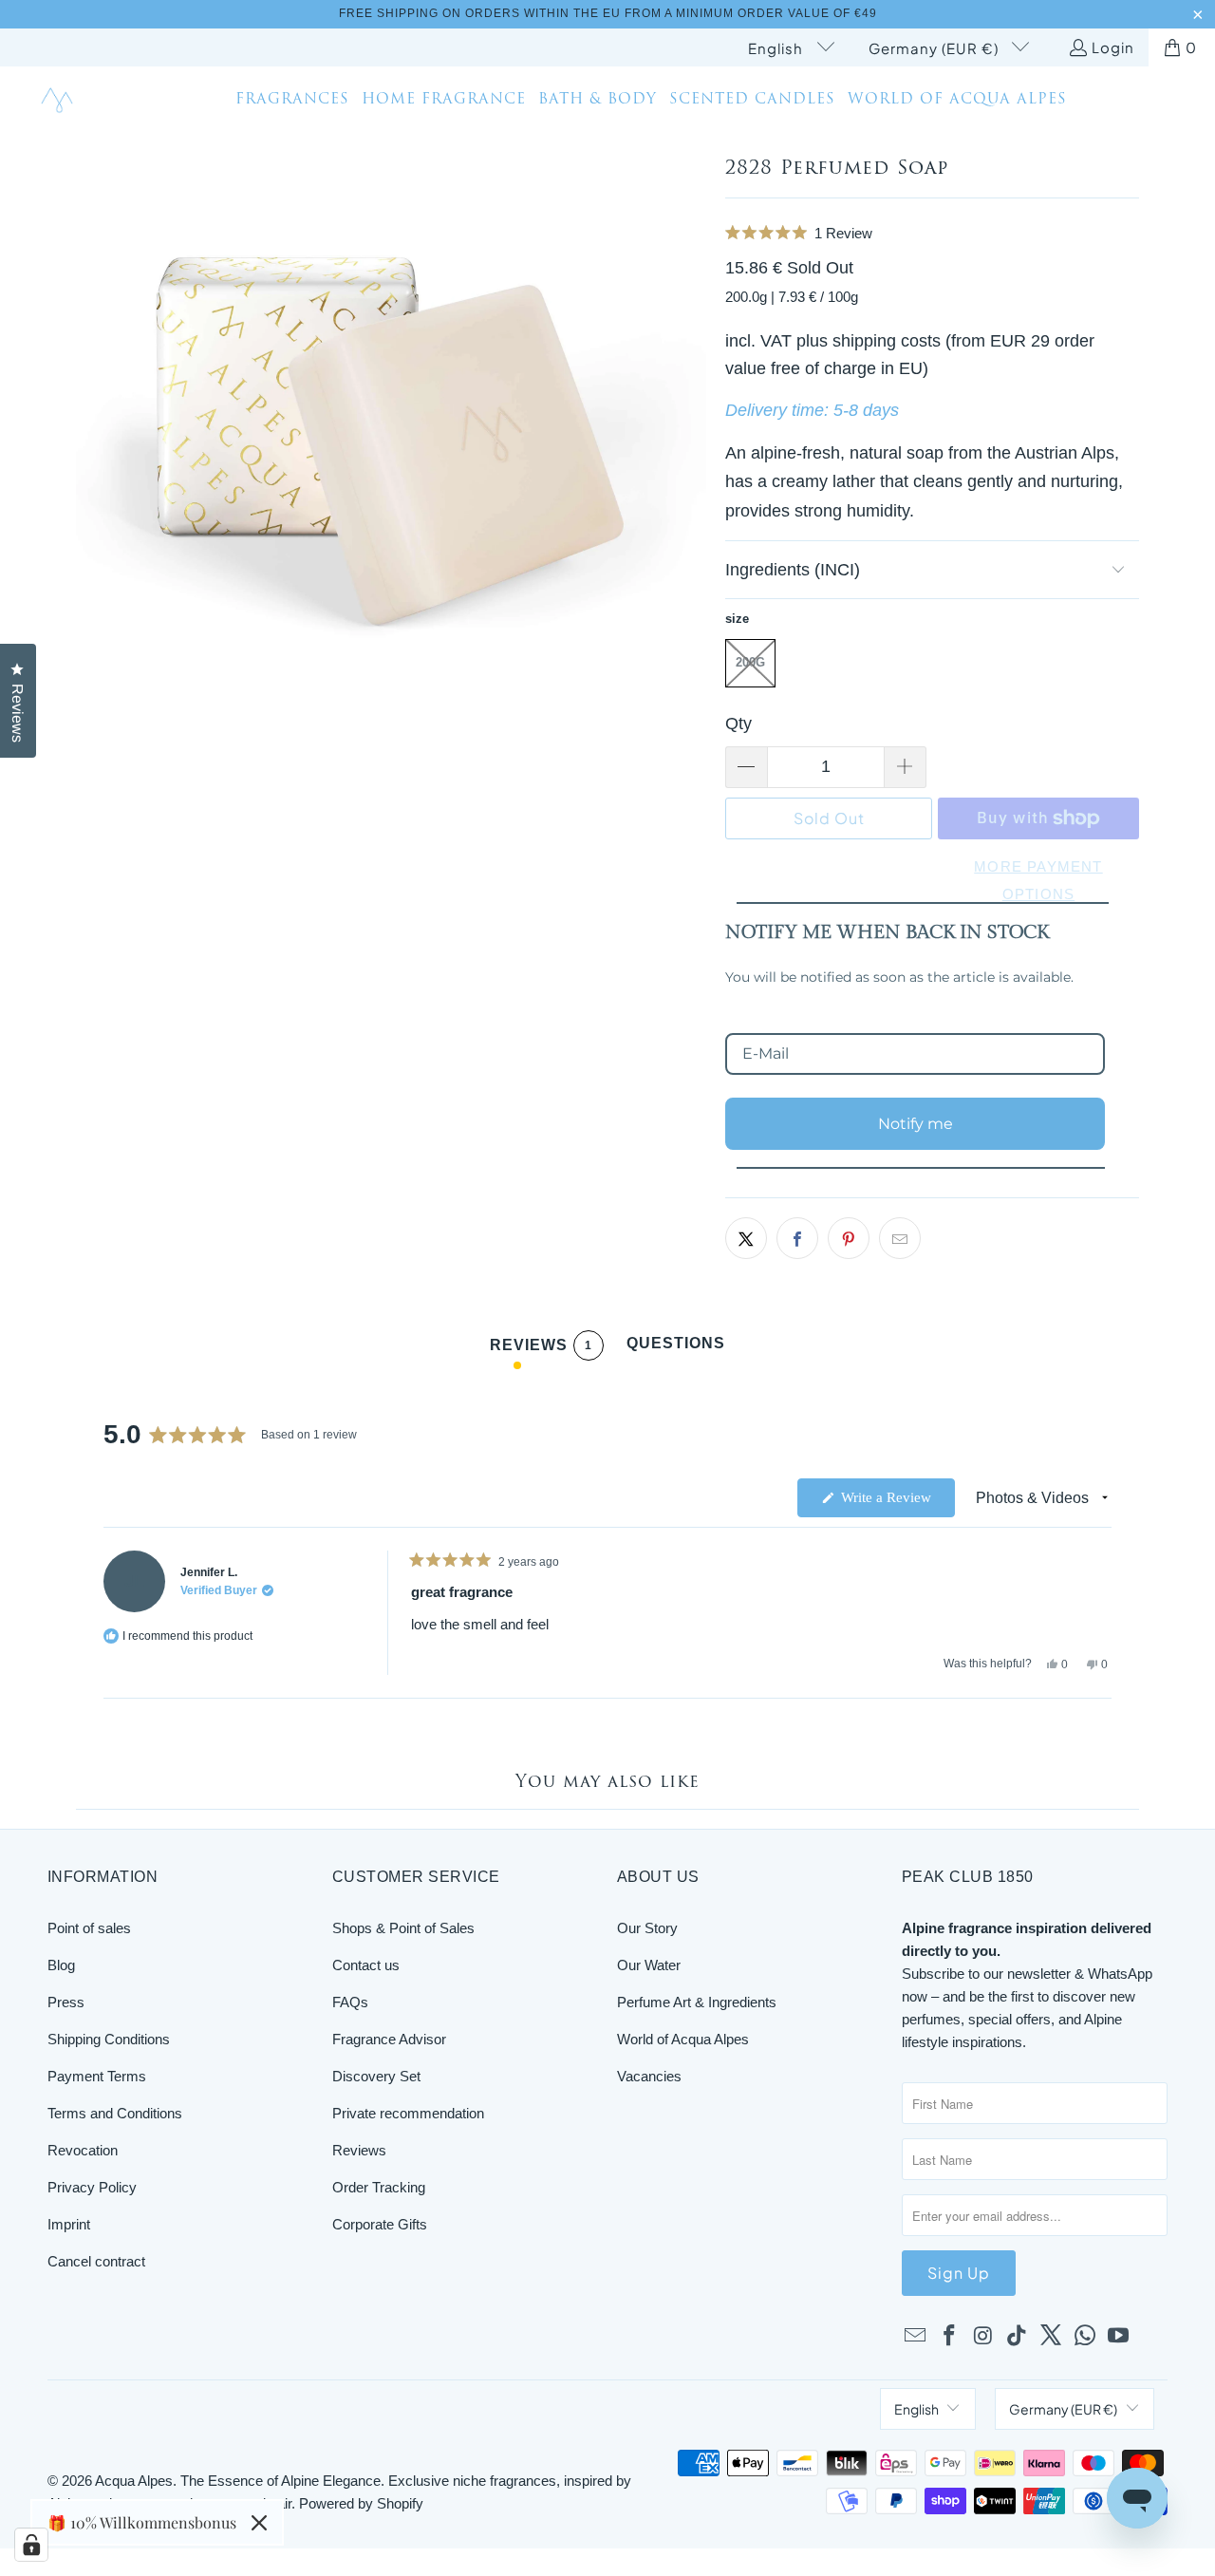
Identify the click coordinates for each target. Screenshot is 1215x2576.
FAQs (350, 2002)
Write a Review (896, 1503)
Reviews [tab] (541, 1349)
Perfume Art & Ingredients (697, 2002)
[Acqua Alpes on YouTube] (1119, 2337)
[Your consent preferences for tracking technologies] (31, 2545)
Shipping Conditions (109, 2039)
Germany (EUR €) (935, 48)
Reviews (359, 2150)
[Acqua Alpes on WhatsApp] (1085, 2337)
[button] (932, 233)
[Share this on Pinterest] (849, 1238)
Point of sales (89, 1928)
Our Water (649, 1965)
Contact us (366, 1965)
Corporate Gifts (380, 2224)
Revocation (83, 2150)
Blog (61, 1965)
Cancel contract (96, 2261)
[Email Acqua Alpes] (916, 2337)
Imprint (69, 2224)
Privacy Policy (92, 2187)
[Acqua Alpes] (59, 101)
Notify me (916, 1124)
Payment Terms (97, 2076)
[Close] (259, 2523)
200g (750, 662)
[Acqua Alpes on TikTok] (1018, 2337)
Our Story (647, 1928)
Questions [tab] (676, 1348)
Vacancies (649, 2076)
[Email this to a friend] (900, 1238)
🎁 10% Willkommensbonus (142, 2522)
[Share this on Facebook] (797, 1238)
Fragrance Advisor (389, 2039)
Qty (738, 724)
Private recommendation (408, 2113)
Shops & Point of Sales (403, 1928)
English (777, 48)
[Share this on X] (746, 1238)
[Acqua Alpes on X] (1052, 2337)
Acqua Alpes (134, 2481)
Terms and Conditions (115, 2113)
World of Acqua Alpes (683, 2039)
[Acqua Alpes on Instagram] (983, 2337)
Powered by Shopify (361, 2503)
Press (66, 2002)
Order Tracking (379, 2187)
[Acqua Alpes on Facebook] (950, 2337)
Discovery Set (376, 2076)
